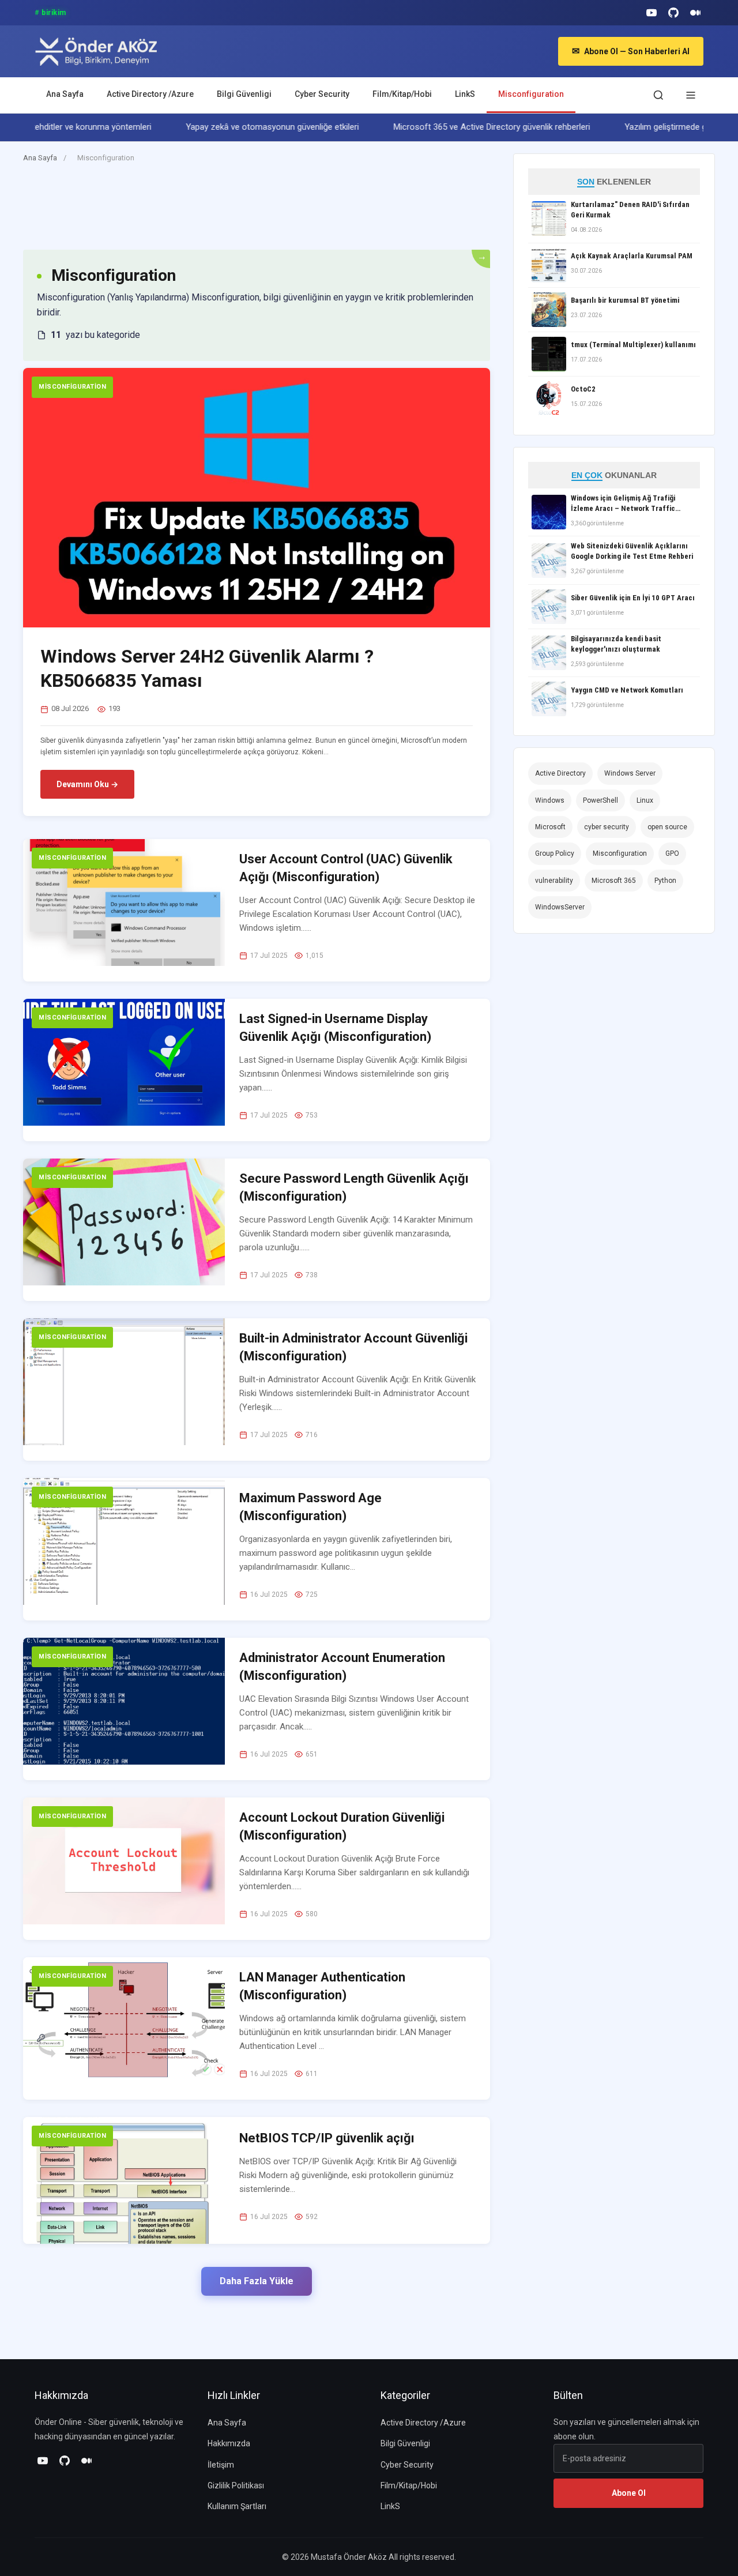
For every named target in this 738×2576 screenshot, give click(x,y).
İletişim (221, 2465)
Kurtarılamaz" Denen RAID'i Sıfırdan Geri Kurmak (630, 210)
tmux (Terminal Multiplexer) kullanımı (633, 345)
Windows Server (630, 773)
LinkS (465, 94)
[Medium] (695, 13)
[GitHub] (673, 13)
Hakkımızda (229, 2443)
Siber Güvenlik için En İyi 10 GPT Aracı (633, 598)
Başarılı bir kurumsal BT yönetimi (625, 300)
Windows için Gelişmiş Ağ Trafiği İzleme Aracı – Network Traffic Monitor (623, 504)
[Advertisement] (233, 212)
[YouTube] (652, 13)
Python (665, 881)
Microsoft (550, 827)
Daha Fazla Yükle (257, 2281)
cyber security (607, 827)
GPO (672, 853)
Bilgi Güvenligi (244, 94)
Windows (550, 800)
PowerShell (600, 800)
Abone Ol (629, 2493)
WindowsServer (560, 907)
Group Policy (555, 853)
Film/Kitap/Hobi (402, 94)
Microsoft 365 (614, 881)
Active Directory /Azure (150, 94)
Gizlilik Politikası (236, 2485)
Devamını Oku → (87, 784)
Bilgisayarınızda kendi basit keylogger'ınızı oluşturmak (616, 644)
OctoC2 (583, 389)
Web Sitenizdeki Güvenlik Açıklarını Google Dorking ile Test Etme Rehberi (632, 551)
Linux (645, 800)
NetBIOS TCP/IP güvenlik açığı (327, 2138)
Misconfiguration (531, 94)
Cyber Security (322, 94)
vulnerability (554, 881)
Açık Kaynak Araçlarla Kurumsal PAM (632, 256)
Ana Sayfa (65, 94)
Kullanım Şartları (237, 2506)
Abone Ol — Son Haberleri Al (631, 51)
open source (667, 827)
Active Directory (560, 773)
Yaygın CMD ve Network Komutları (627, 690)
